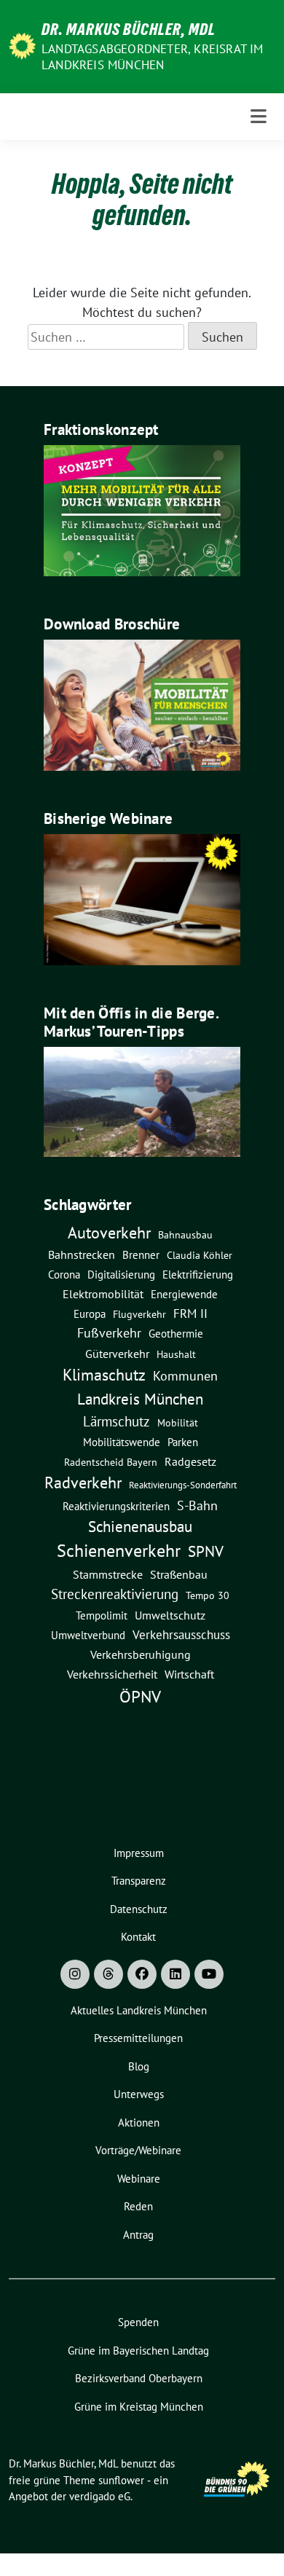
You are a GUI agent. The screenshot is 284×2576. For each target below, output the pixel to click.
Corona (64, 1274)
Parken (183, 1442)
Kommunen (185, 1375)
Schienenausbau (140, 1527)
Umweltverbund (88, 1635)
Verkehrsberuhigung (141, 1654)
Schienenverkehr (119, 1551)
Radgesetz (190, 1461)
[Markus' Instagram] (75, 1974)
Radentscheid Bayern (111, 1462)
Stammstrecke (108, 1574)
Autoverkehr (109, 1232)
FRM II (190, 1313)
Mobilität (178, 1423)
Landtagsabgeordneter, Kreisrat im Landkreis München (153, 57)
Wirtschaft (189, 1674)
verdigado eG (100, 2496)
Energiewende (184, 1294)
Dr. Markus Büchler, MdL (129, 29)
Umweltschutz (170, 1615)
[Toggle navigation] (259, 117)
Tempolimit (102, 1615)
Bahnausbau (185, 1235)
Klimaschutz (104, 1375)
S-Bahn (197, 1505)
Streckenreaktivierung (115, 1594)
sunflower (121, 2480)
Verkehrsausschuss (181, 1634)
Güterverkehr (117, 1353)
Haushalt (176, 1354)
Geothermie (176, 1334)
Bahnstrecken (82, 1254)
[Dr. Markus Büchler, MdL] (22, 45)
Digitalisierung (121, 1275)
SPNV (206, 1551)
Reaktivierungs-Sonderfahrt (183, 1485)
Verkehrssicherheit (112, 1674)
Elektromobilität (103, 1294)
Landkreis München (140, 1399)
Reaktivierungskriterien (116, 1506)
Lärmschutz (117, 1421)
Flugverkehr (139, 1314)
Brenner (141, 1254)
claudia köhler (200, 1255)
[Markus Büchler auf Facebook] (142, 1974)
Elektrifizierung (198, 1275)
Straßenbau (179, 1574)
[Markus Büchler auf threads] (109, 1974)
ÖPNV (140, 1696)
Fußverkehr (109, 1333)
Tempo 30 (208, 1595)
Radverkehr (83, 1483)
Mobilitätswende (122, 1442)
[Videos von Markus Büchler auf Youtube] (209, 1974)
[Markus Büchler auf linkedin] (175, 1974)
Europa (90, 1314)
